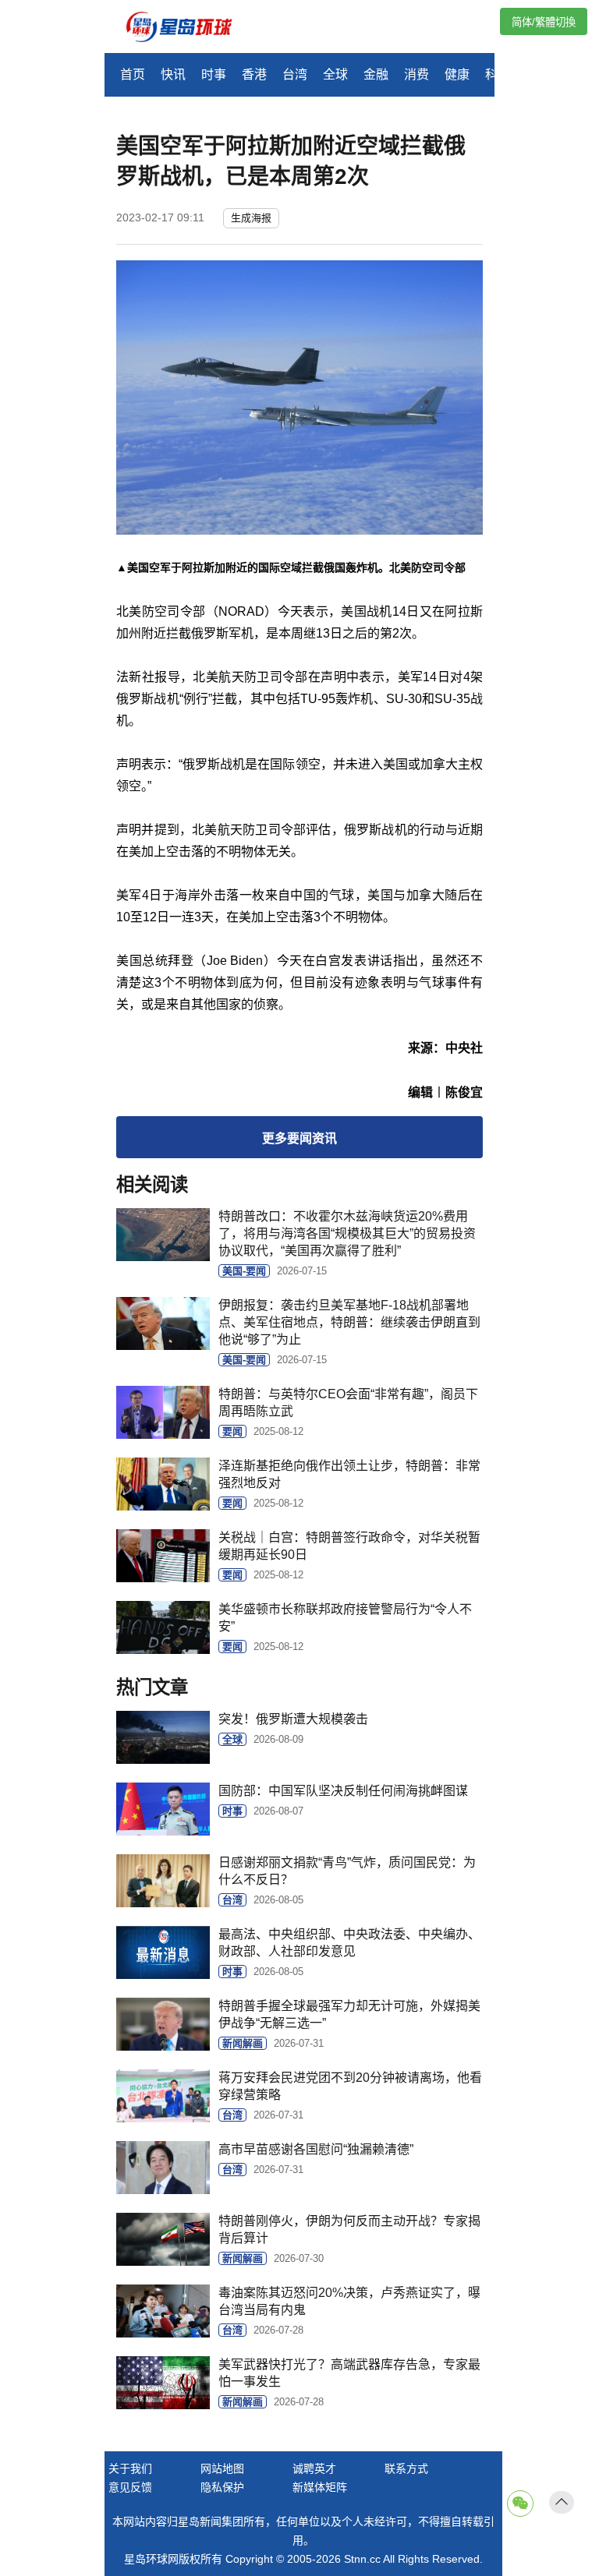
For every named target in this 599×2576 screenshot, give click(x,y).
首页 (133, 74)
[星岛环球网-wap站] (189, 28)
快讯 (173, 74)
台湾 (295, 74)
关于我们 (130, 2468)
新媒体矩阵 (320, 2487)
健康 (457, 74)
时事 (214, 74)
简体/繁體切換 (544, 22)
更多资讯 (299, 1138)
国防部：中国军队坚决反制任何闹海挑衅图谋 (343, 1791)
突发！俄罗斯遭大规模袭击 (293, 1719)
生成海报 (251, 218)
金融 (376, 74)
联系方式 (406, 2468)
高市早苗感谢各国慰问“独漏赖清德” (316, 2149)
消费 (416, 74)
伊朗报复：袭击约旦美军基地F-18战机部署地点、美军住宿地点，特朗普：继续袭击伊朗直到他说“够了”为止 (349, 1322)
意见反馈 (130, 2487)
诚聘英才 (314, 2468)
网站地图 (222, 2468)
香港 (254, 74)
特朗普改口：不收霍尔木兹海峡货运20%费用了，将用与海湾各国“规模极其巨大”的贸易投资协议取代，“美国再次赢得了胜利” (347, 1233)
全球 (335, 74)
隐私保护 (222, 2487)
